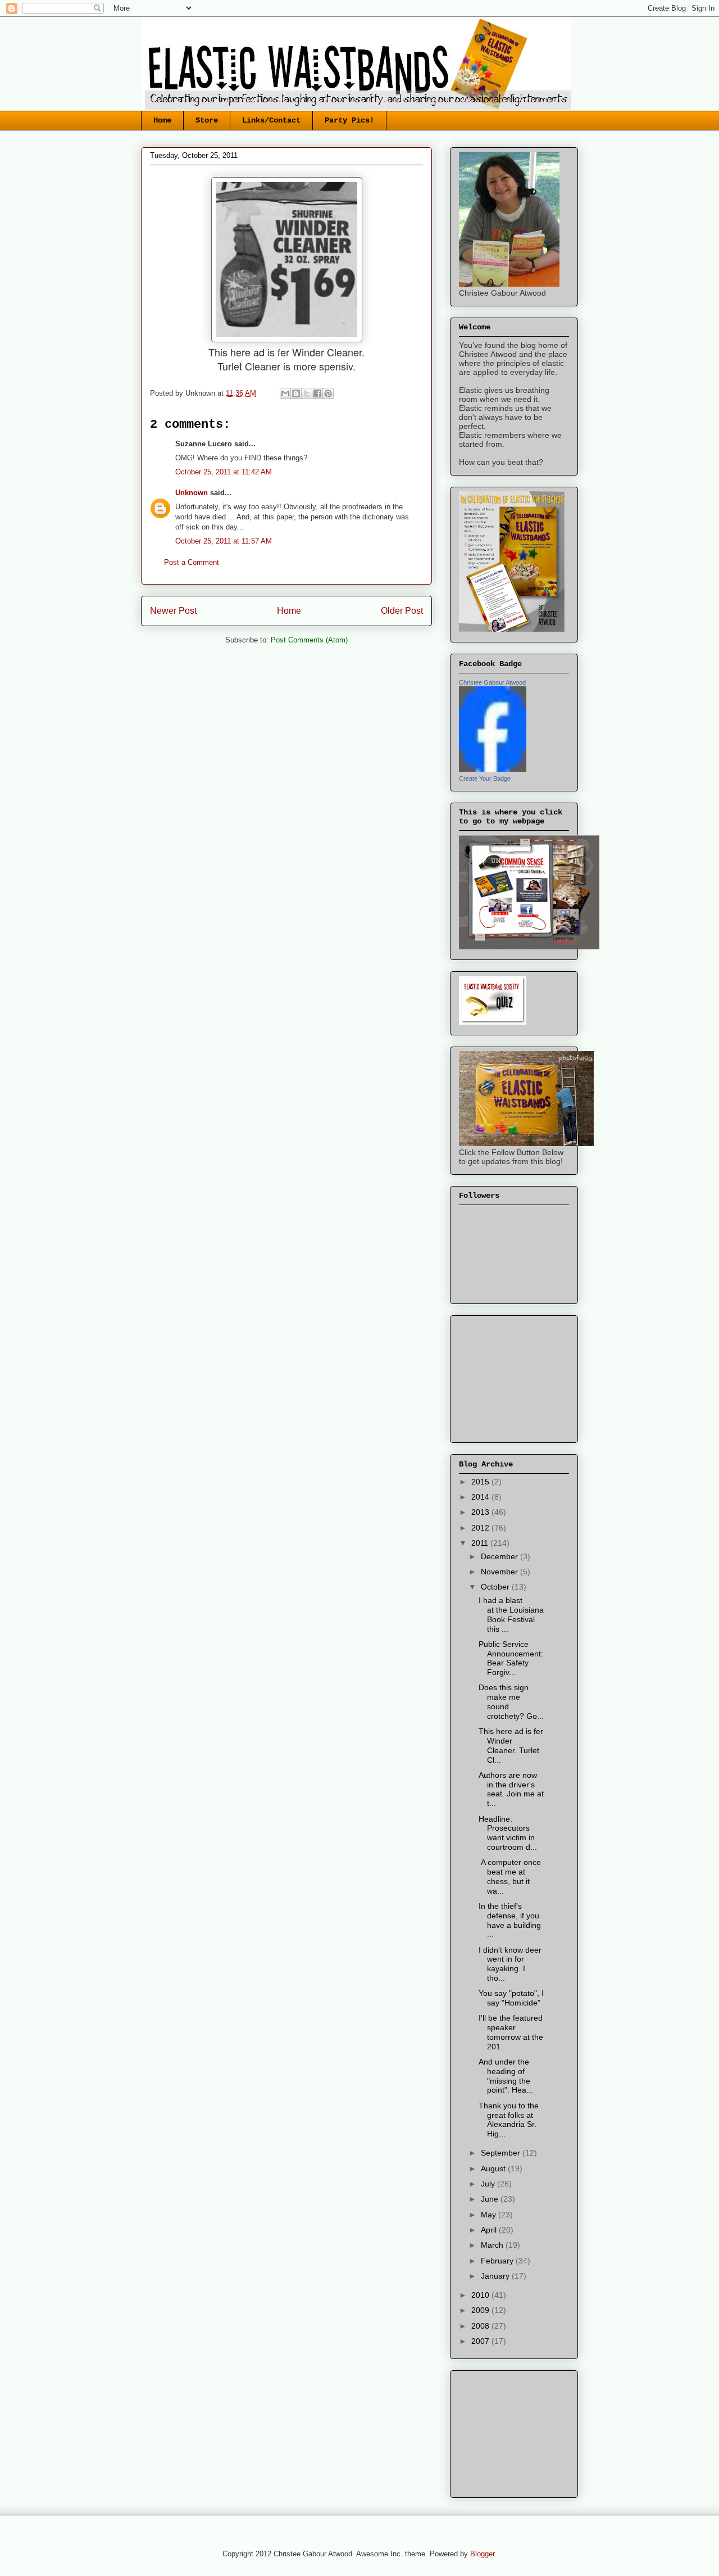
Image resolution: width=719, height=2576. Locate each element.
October (496, 1587)
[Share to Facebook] (317, 393)
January (496, 2276)
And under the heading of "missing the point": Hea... (506, 2076)
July (489, 2184)
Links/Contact (271, 120)
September (502, 2153)
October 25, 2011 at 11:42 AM (224, 472)
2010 (481, 2295)
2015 (481, 1482)
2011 (481, 1543)
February (498, 2261)
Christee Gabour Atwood (492, 682)
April (490, 2230)
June (491, 2199)
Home (162, 120)
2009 (481, 2310)
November (500, 1572)
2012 (481, 1528)
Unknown (192, 493)
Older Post (402, 611)
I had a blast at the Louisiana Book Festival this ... (511, 1614)
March (493, 2245)
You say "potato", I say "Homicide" (511, 1998)
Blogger (482, 2554)
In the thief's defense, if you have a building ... (510, 1920)
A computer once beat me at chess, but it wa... (510, 1876)
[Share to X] (307, 393)
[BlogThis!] (296, 393)
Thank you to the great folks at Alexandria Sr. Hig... (509, 2120)
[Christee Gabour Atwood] (493, 769)
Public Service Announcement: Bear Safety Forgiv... (511, 1658)
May (490, 2215)
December (500, 1556)
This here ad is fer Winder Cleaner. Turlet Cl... (511, 1745)
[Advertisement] (515, 1376)
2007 (481, 2341)
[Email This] (285, 393)
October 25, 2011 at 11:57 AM (224, 541)
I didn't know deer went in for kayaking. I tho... (510, 1964)
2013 (481, 1512)
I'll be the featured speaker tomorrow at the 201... (511, 2032)
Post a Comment (192, 562)
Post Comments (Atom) (309, 640)
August (494, 2168)
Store (207, 120)
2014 (481, 1497)
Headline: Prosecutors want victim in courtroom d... (508, 1833)
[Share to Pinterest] (328, 393)
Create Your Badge (485, 778)
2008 (481, 2326)
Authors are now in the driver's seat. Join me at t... (511, 1789)
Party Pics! (349, 120)
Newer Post (173, 611)
